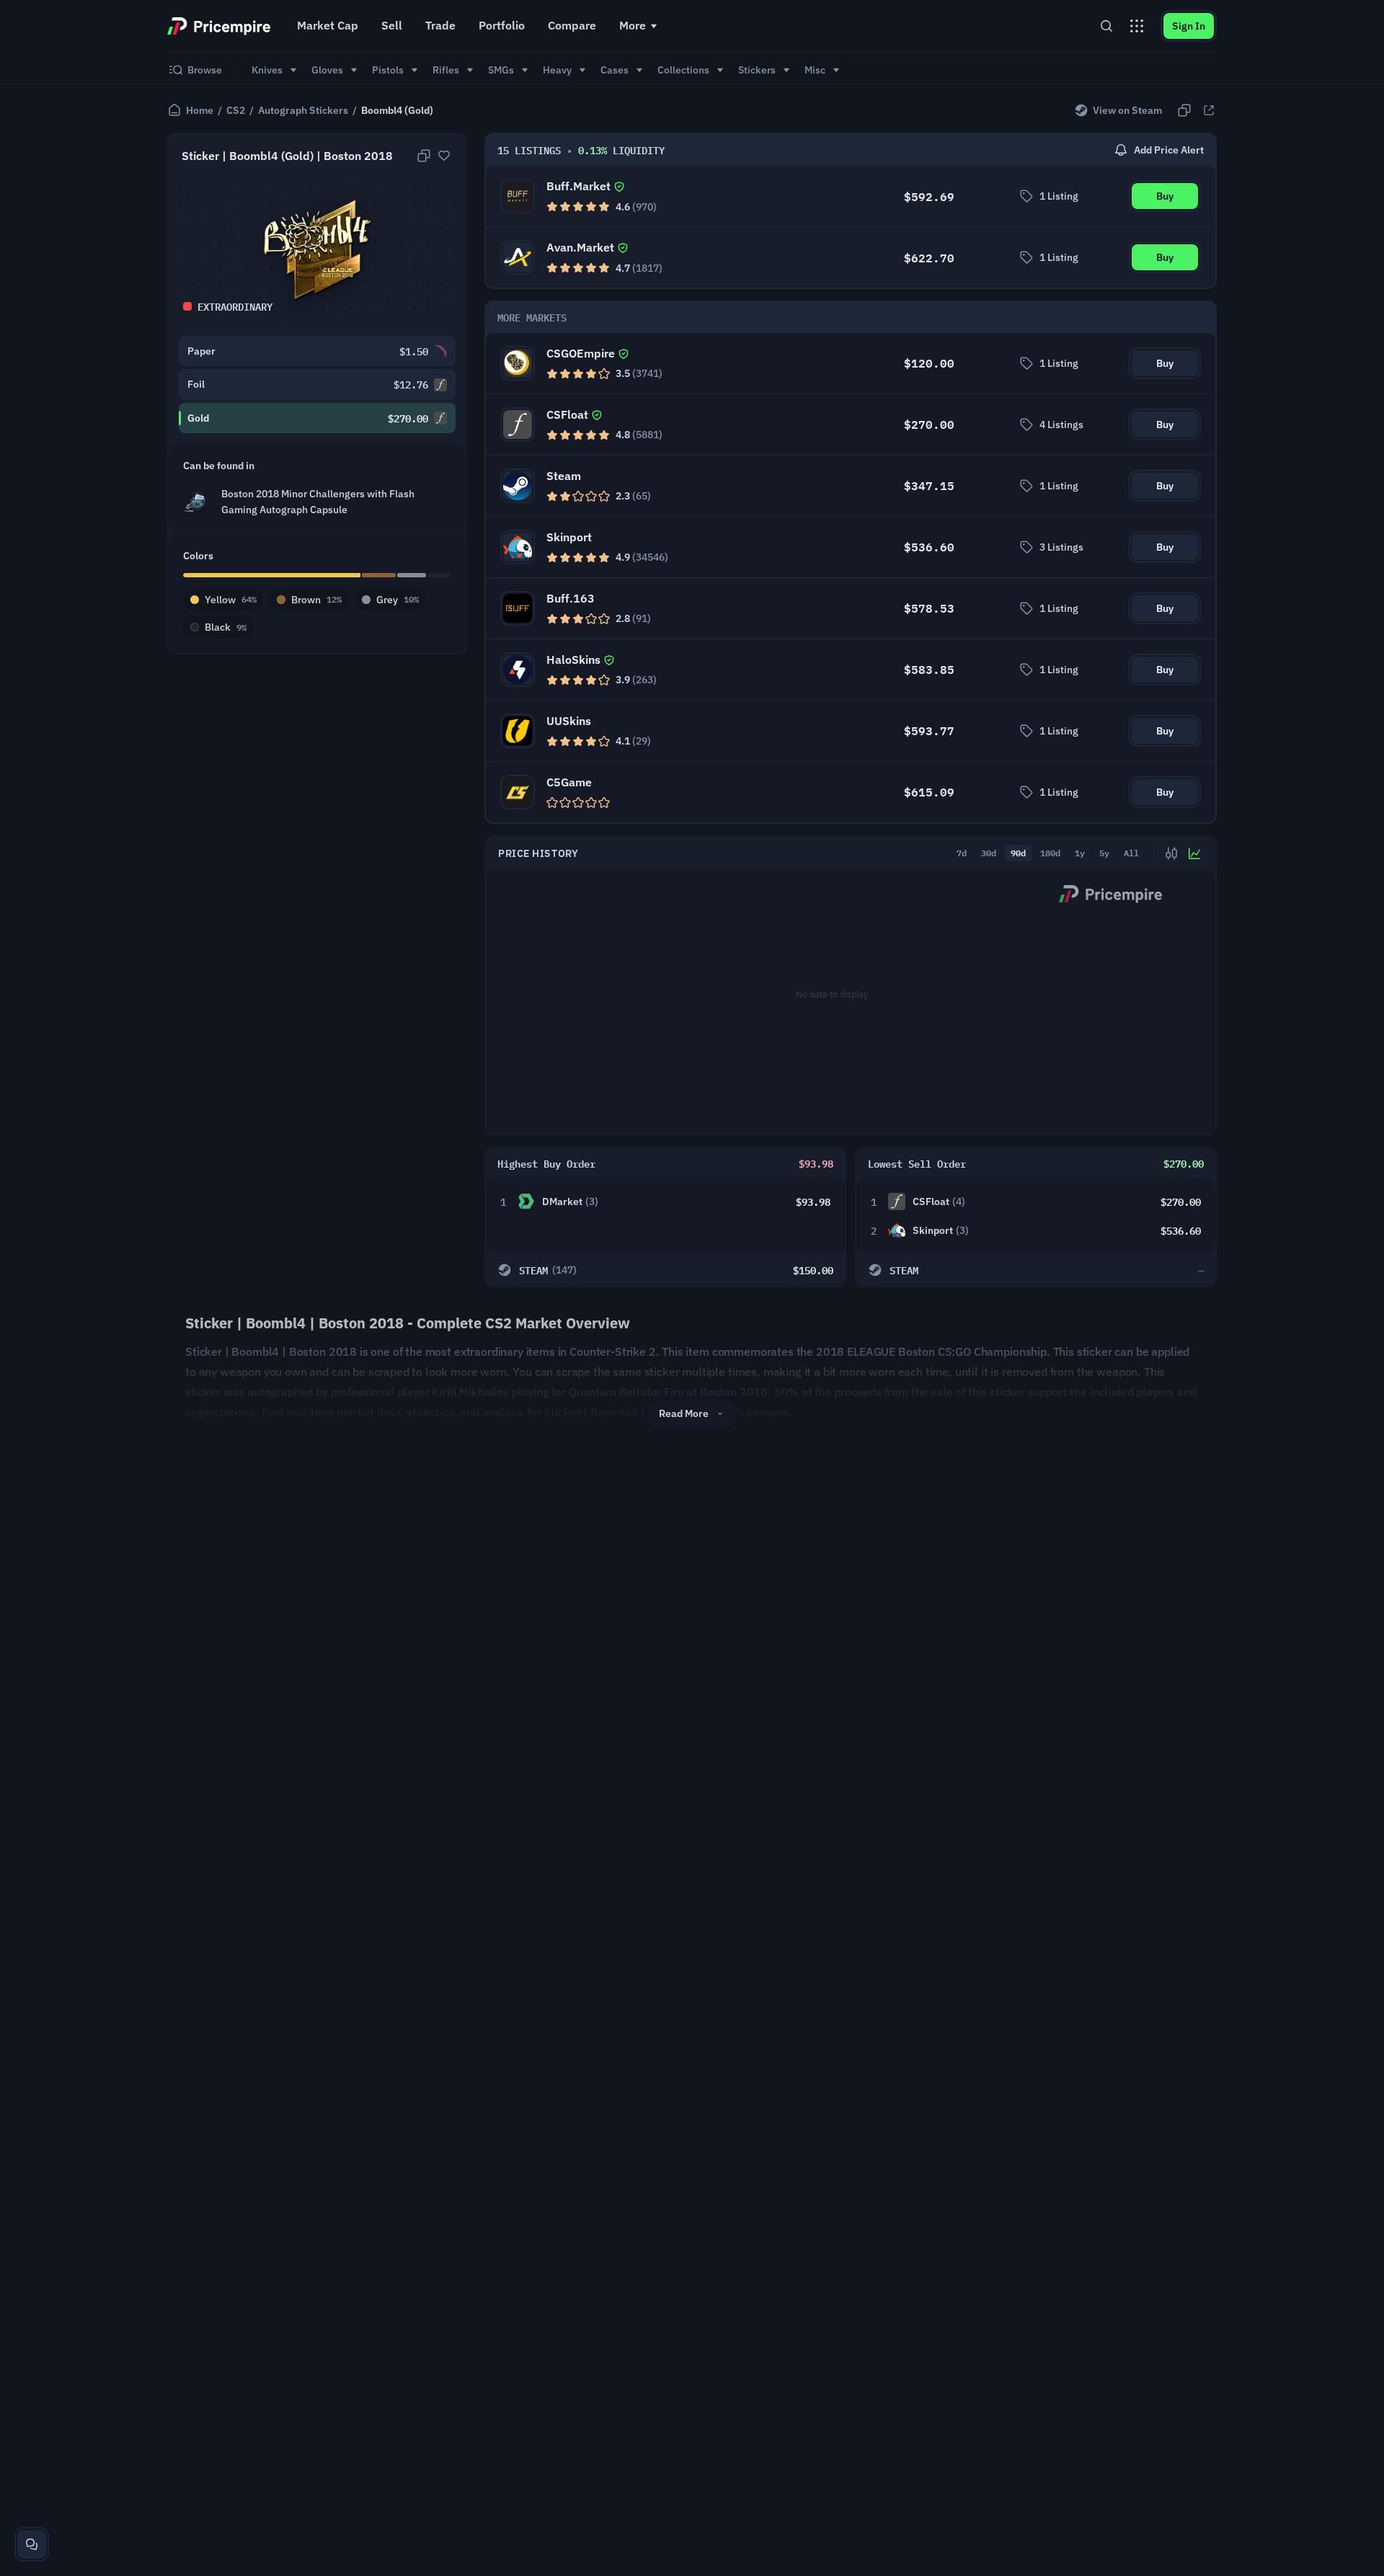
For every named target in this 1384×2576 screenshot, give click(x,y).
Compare (572, 25)
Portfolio (502, 25)
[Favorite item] (444, 156)
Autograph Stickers (303, 110)
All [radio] (1131, 853)
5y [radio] (1104, 853)
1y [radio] (1080, 853)
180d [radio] (1050, 853)
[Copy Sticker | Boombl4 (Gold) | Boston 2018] (424, 156)
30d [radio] (989, 853)
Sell (392, 25)
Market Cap (328, 25)
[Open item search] (1106, 26)
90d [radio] (1018, 853)
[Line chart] (1194, 853)
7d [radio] (962, 853)
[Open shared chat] (32, 2544)
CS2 (236, 110)
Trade (440, 25)
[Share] (1209, 110)
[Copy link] (1184, 110)
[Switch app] (1137, 26)
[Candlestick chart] (1171, 853)
